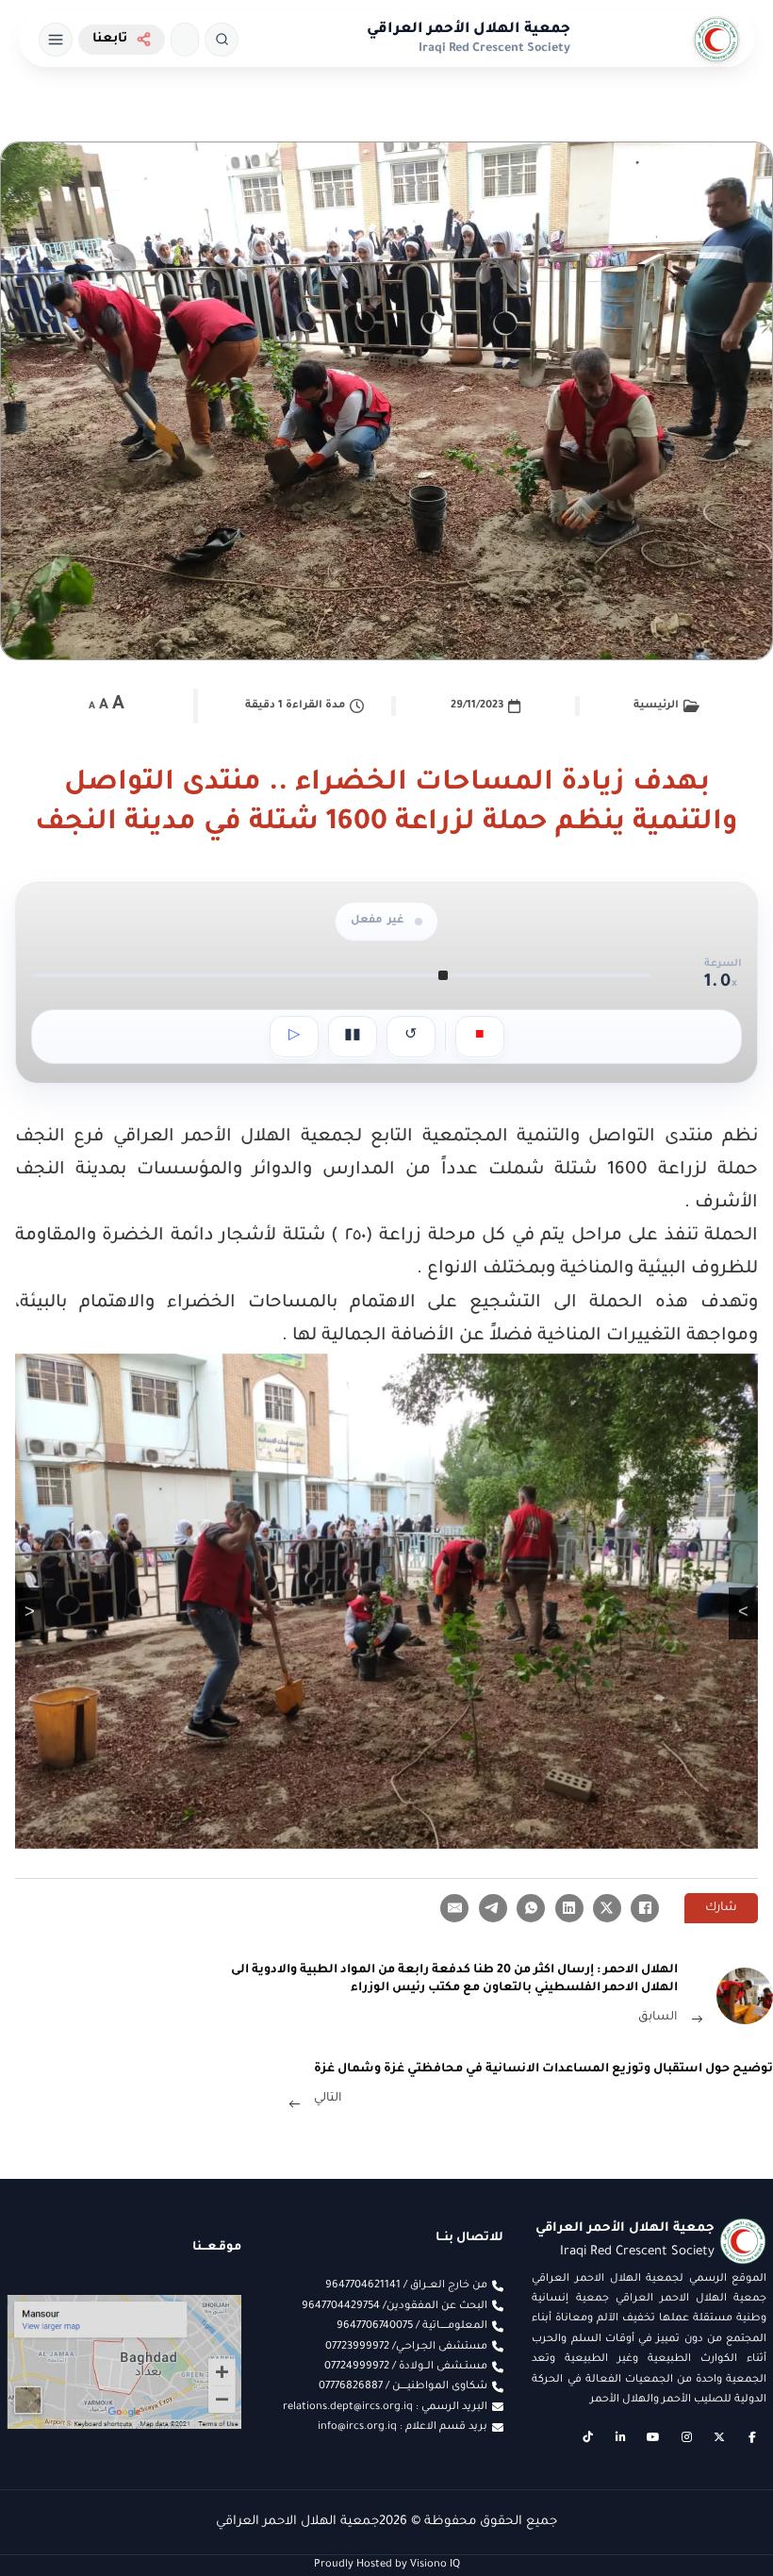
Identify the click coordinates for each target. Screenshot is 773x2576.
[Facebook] (645, 1908)
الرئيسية (656, 706)
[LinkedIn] (569, 1908)
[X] (607, 1908)
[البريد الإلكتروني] (454, 1908)
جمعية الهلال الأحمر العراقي (469, 30)
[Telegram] (493, 1908)
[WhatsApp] (531, 1908)
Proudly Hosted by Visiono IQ (387, 2565)
